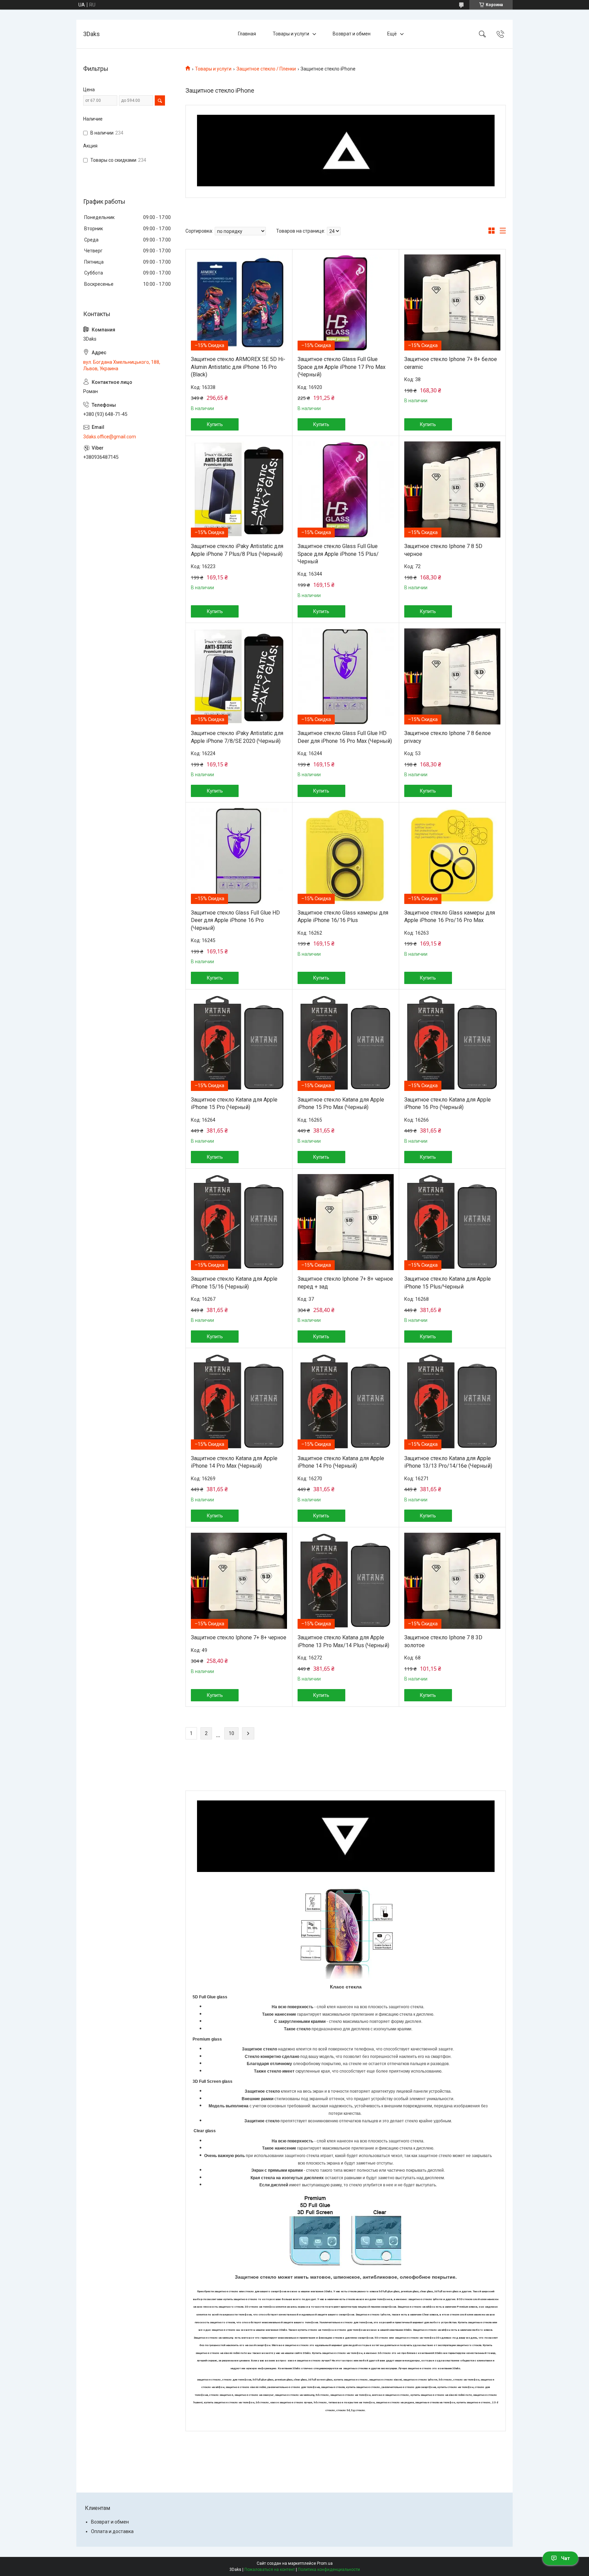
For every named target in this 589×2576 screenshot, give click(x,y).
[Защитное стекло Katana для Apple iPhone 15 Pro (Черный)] (239, 1043)
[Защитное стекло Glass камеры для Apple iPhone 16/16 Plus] (346, 856)
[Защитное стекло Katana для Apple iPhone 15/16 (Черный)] (239, 1222)
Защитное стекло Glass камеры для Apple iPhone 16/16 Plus (343, 916)
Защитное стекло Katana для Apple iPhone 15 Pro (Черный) (234, 1103)
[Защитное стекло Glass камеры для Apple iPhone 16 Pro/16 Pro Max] (452, 856)
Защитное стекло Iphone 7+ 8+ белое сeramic (451, 363)
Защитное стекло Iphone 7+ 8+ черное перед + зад (345, 1283)
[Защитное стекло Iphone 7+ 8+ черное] (239, 1581)
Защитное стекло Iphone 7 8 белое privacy (448, 737)
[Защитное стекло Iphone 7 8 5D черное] (452, 489)
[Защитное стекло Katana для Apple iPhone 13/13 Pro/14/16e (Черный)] (452, 1402)
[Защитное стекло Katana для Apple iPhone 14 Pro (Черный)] (346, 1402)
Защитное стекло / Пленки (266, 69)
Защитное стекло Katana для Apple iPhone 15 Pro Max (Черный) (341, 1103)
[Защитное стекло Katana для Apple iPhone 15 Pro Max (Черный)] (346, 1043)
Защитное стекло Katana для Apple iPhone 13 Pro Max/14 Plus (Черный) (343, 1641)
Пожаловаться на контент (270, 2570)
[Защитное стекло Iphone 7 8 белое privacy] (452, 676)
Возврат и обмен (352, 34)
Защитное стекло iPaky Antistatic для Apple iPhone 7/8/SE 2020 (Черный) (237, 737)
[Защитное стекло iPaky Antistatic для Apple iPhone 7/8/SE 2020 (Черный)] (239, 676)
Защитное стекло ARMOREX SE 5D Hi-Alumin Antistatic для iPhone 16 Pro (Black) (238, 367)
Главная (247, 34)
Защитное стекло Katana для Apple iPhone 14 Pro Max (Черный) (234, 1462)
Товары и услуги (291, 34)
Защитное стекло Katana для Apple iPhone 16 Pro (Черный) (448, 1103)
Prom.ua (325, 2563)
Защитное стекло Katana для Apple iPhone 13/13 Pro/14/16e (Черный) (448, 1462)
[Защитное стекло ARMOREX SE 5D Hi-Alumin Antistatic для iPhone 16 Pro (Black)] (239, 302)
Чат (565, 2558)
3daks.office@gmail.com (110, 437)
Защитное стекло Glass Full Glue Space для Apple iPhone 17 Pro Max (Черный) (342, 367)
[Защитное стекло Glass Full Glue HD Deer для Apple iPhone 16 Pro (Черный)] (239, 856)
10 (231, 1733)
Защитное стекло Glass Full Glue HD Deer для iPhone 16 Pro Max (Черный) (345, 737)
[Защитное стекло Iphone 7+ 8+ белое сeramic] (452, 302)
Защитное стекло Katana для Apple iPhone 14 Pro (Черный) (341, 1462)
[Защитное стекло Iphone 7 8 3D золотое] (452, 1581)
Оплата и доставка (112, 2531)
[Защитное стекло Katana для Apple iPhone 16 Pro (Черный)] (452, 1043)
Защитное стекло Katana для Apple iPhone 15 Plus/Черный (448, 1283)
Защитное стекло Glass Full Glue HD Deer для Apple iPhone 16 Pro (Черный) (235, 920)
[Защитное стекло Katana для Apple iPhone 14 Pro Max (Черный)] (239, 1402)
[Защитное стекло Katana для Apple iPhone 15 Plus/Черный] (452, 1222)
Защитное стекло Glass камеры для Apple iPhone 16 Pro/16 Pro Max (450, 916)
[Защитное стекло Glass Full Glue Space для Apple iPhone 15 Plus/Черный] (346, 489)
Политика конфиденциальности (329, 2570)
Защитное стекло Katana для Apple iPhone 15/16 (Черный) (234, 1283)
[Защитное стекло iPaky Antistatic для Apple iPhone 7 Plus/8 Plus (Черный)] (239, 489)
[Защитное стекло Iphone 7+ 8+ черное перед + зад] (346, 1222)
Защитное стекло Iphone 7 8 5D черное (443, 550)
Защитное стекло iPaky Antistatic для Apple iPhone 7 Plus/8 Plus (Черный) (237, 550)
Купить (215, 424)
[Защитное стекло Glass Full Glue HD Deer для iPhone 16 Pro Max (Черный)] (346, 676)
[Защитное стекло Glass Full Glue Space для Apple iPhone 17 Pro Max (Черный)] (346, 302)
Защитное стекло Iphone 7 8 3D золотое (443, 1641)
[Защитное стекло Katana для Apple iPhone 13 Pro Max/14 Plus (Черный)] (346, 1581)
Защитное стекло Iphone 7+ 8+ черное (239, 1637)
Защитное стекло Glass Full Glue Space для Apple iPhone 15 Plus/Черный (338, 554)
